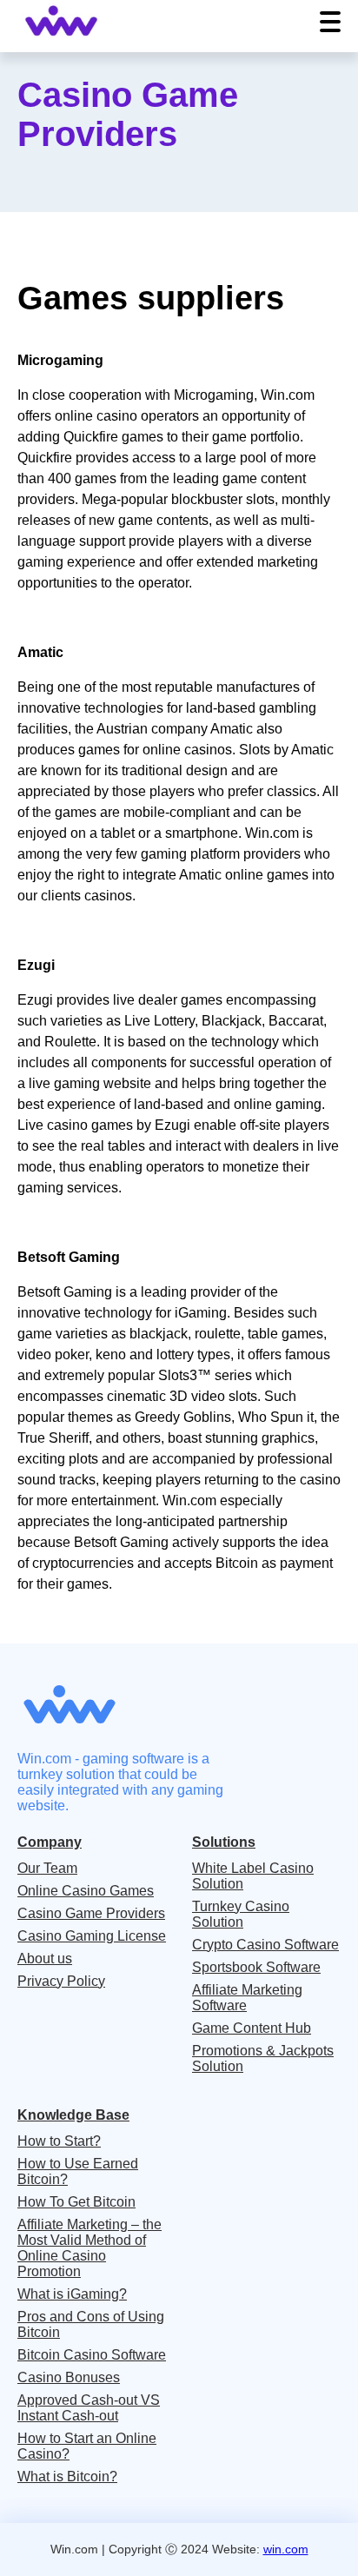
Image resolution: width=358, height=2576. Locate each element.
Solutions (224, 1842)
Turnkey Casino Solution (241, 1914)
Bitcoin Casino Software (92, 2355)
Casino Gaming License (92, 1936)
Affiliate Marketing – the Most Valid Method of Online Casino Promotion (89, 2248)
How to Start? (59, 2141)
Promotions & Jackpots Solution (263, 2058)
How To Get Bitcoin (76, 2202)
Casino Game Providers (91, 1913)
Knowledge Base (73, 2115)
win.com (286, 2549)
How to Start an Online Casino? (87, 2446)
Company (50, 1842)
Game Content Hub (252, 2028)
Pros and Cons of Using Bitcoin (91, 2324)
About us (45, 1959)
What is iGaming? (72, 2294)
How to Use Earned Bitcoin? (78, 2171)
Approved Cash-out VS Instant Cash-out (89, 2408)
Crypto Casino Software (265, 1945)
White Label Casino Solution (253, 1876)
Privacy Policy (61, 1981)
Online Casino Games (86, 1891)
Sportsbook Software (256, 1967)
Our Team (47, 1868)
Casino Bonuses (69, 2377)
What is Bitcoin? (67, 2476)
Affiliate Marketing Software (247, 1998)
